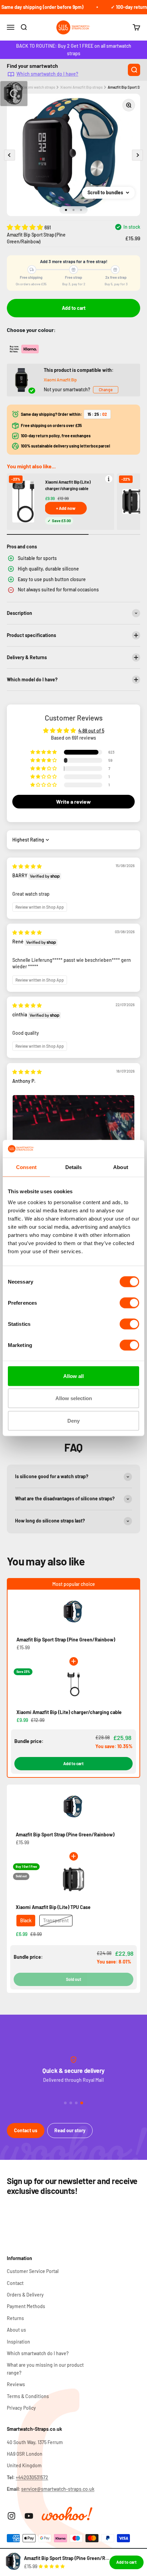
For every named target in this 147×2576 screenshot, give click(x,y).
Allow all (73, 1376)
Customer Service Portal (33, 2271)
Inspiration (18, 2342)
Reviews (16, 2384)
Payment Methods (26, 2306)
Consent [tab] (26, 1167)
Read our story (70, 2130)
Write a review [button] (73, 801)
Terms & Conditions (28, 2396)
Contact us (26, 2130)
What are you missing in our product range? (45, 2369)
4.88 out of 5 (91, 731)
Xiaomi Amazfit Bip (60, 380)
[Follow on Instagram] (11, 2516)
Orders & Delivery (25, 2295)
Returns (15, 2318)
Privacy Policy (21, 2408)
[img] (27, 866)
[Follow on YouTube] (29, 2516)
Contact (15, 2283)
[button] (26, 227)
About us (16, 2330)
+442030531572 (32, 2477)
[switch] (129, 1303)
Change (106, 390)
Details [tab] (74, 1167)
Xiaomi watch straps (38, 87)
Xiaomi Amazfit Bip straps (81, 87)
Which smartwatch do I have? (47, 74)
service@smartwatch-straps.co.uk (58, 2489)
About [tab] (121, 1167)
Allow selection (74, 1398)
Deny (73, 1420)
